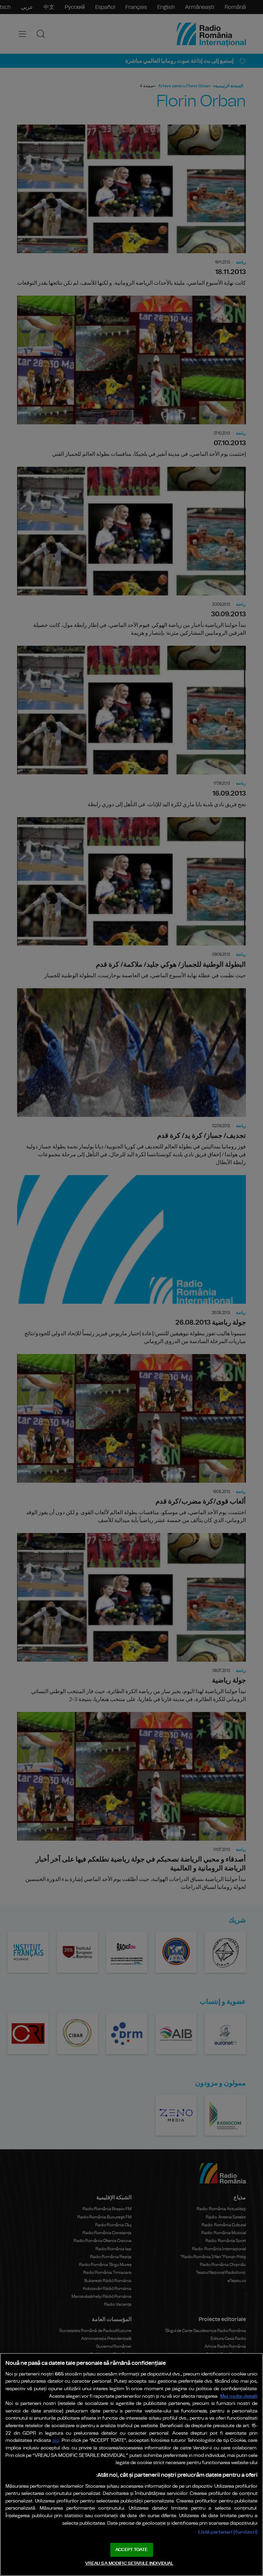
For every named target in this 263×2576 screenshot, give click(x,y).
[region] (131, 2464)
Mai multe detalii (239, 2396)
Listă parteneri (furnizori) (228, 2532)
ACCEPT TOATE (131, 2550)
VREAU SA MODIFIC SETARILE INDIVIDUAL (129, 2564)
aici (56, 2441)
